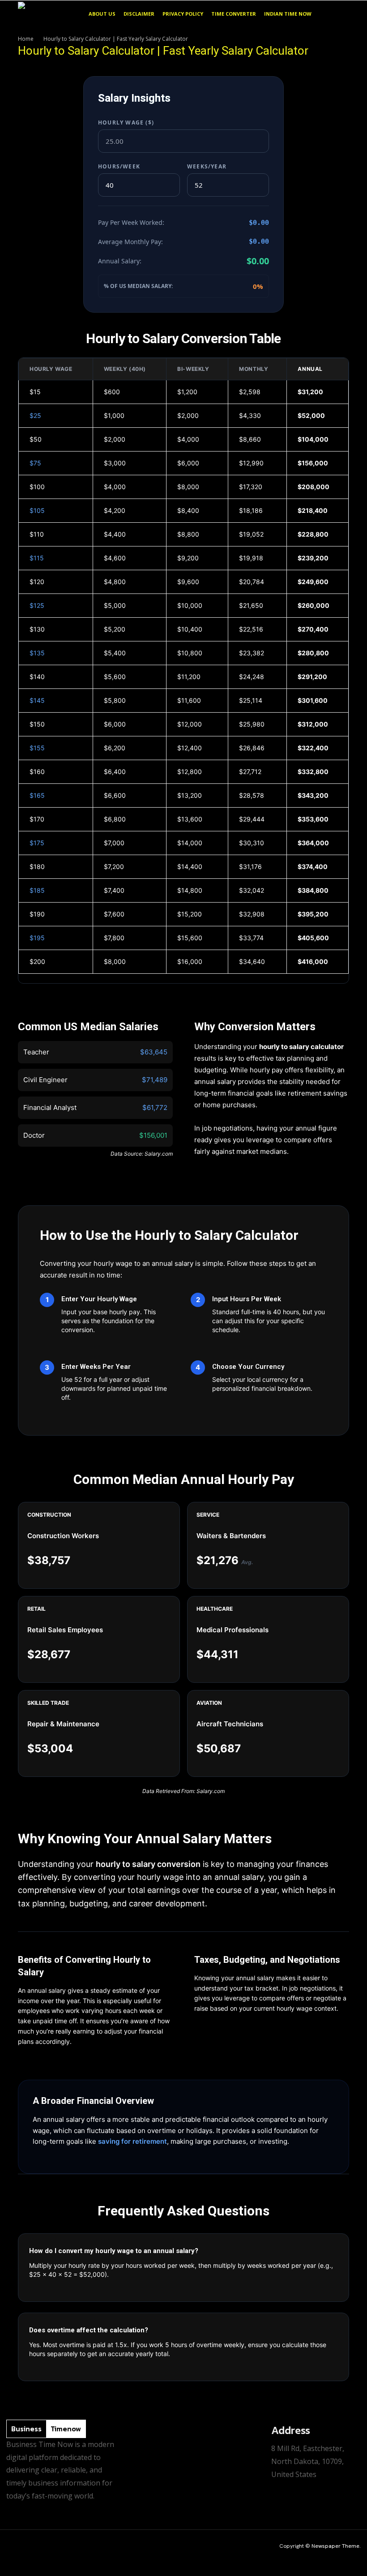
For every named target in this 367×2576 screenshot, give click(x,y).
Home (26, 39)
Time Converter (234, 14)
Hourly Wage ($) (126, 123)
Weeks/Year (207, 166)
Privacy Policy (183, 14)
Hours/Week (119, 166)
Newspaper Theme (335, 2546)
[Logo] (51, 14)
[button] (338, 14)
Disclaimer (139, 14)
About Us (102, 14)
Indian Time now (288, 14)
